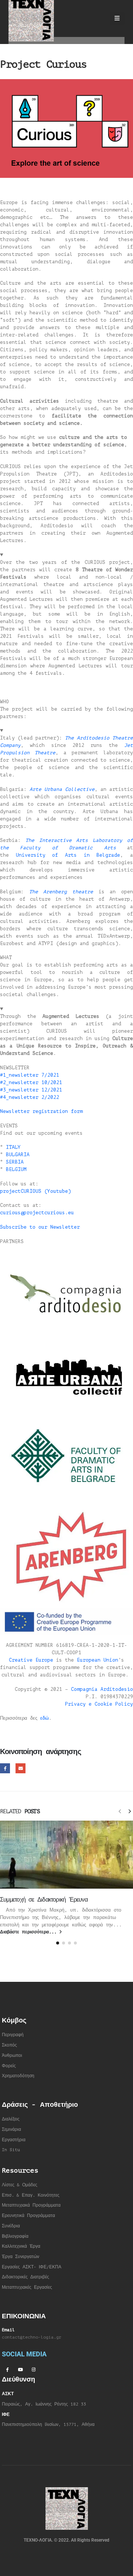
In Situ (11, 2150)
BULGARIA (18, 1155)
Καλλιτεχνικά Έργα (21, 2246)
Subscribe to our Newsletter (40, 1227)
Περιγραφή (13, 2035)
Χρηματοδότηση (18, 2076)
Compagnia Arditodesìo (102, 1689)
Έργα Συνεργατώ (19, 2257)
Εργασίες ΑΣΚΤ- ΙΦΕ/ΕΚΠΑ (32, 2267)
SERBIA (15, 1162)
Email (21, 1768)
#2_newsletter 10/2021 (31, 1082)
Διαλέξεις (11, 2119)
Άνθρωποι (12, 2056)
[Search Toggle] (97, 18)
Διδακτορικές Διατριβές (25, 2277)
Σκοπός (9, 2045)
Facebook (5, 1768)
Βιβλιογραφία (15, 2236)
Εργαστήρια (14, 2140)
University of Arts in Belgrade (68, 855)
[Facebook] (7, 2369)
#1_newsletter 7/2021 (30, 1075)
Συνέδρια (11, 2226)
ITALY (13, 1147)
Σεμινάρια (11, 2130)
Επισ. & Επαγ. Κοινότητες (31, 2195)
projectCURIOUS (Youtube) (35, 1191)
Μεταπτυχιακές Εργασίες (27, 2287)
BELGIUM (16, 1169)
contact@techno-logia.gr (32, 2337)
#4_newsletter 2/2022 (30, 1097)
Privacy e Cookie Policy (99, 1704)
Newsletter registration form (41, 1111)
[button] (120, 1811)
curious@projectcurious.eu (37, 1213)
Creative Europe (31, 1660)
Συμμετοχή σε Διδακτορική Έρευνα (44, 1900)
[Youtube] (20, 2369)
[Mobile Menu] (117, 18)
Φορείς (9, 2066)
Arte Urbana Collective (62, 789)
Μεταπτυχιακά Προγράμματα (31, 2205)
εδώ (45, 1718)
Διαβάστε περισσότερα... (30, 1932)
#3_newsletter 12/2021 (31, 1090)
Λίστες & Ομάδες (20, 2185)
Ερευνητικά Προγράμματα (28, 2216)
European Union (98, 1660)
